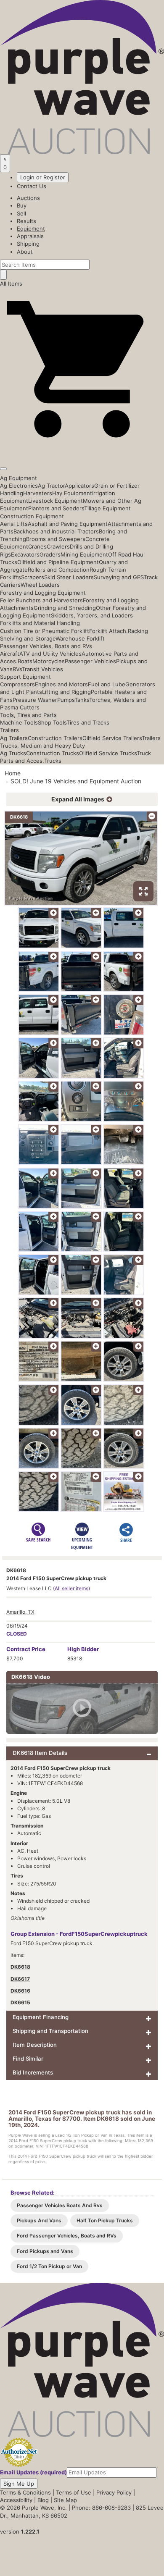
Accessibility (16, 2500)
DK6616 (20, 1991)
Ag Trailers (14, 738)
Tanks (82, 700)
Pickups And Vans (39, 2220)
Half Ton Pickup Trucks (105, 2220)
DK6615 (20, 2002)
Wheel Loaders (40, 585)
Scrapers (33, 577)
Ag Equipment (19, 478)
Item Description (35, 2045)
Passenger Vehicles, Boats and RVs (46, 646)
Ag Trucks (13, 753)
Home (13, 773)
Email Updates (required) (33, 2472)
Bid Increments (33, 2072)
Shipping (28, 244)
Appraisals (30, 236)
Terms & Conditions (25, 2492)
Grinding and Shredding (65, 608)
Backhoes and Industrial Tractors (56, 531)
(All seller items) (71, 1588)
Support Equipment (25, 677)
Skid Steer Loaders (69, 577)
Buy (22, 205)
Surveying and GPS (119, 577)
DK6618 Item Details (40, 1753)
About (25, 252)
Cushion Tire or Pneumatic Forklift (45, 631)
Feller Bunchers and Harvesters (41, 600)
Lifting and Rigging (66, 692)
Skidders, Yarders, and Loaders (92, 615)
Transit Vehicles (42, 669)
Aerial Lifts (14, 524)
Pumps (66, 700)
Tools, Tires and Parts (28, 715)
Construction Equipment (32, 516)
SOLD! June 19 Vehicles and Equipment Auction (76, 781)
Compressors (17, 684)
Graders (50, 554)
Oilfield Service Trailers (112, 738)
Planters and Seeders (56, 508)
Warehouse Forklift (80, 638)
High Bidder (83, 1649)
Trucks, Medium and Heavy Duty (42, 746)
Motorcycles (49, 661)
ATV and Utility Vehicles (50, 654)
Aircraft (10, 654)
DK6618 (20, 1967)
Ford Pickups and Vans (45, 2251)
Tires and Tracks (88, 722)
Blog (43, 2500)
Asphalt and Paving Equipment (68, 524)
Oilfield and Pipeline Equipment (58, 562)
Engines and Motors (61, 684)
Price (26, 1649)
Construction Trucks (53, 753)
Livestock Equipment (56, 501)
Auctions (28, 198)
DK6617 (20, 1979)
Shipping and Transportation (50, 2031)
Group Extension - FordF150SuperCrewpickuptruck (79, 1934)
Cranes (37, 546)
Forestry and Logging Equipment (43, 593)
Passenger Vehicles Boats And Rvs (60, 2205)
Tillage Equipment (107, 508)
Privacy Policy (114, 2492)
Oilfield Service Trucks (108, 753)
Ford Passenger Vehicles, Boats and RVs (67, 2236)
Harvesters (38, 493)
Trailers (9, 730)
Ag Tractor (51, 486)
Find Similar (28, 2059)
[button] (82, 449)
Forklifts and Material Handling (40, 623)
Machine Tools (19, 722)
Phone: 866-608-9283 (101, 2508)
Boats (25, 661)
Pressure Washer (35, 700)
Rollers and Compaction (59, 570)
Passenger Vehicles (90, 661)
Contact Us (32, 186)
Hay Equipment (72, 493)
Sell (21, 213)
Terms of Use (74, 2492)
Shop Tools (52, 722)
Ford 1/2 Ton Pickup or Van (49, 2266)
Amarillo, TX (20, 1612)
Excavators (25, 554)
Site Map (65, 2500)
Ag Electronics (19, 486)
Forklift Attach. (108, 631)
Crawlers (58, 546)
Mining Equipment (84, 554)
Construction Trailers (55, 738)
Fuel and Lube (107, 684)
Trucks (53, 761)
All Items (11, 284)
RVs (17, 669)
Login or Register (43, 177)
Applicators (79, 486)
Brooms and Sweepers (56, 539)
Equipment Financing (41, 2017)
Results (26, 221)
